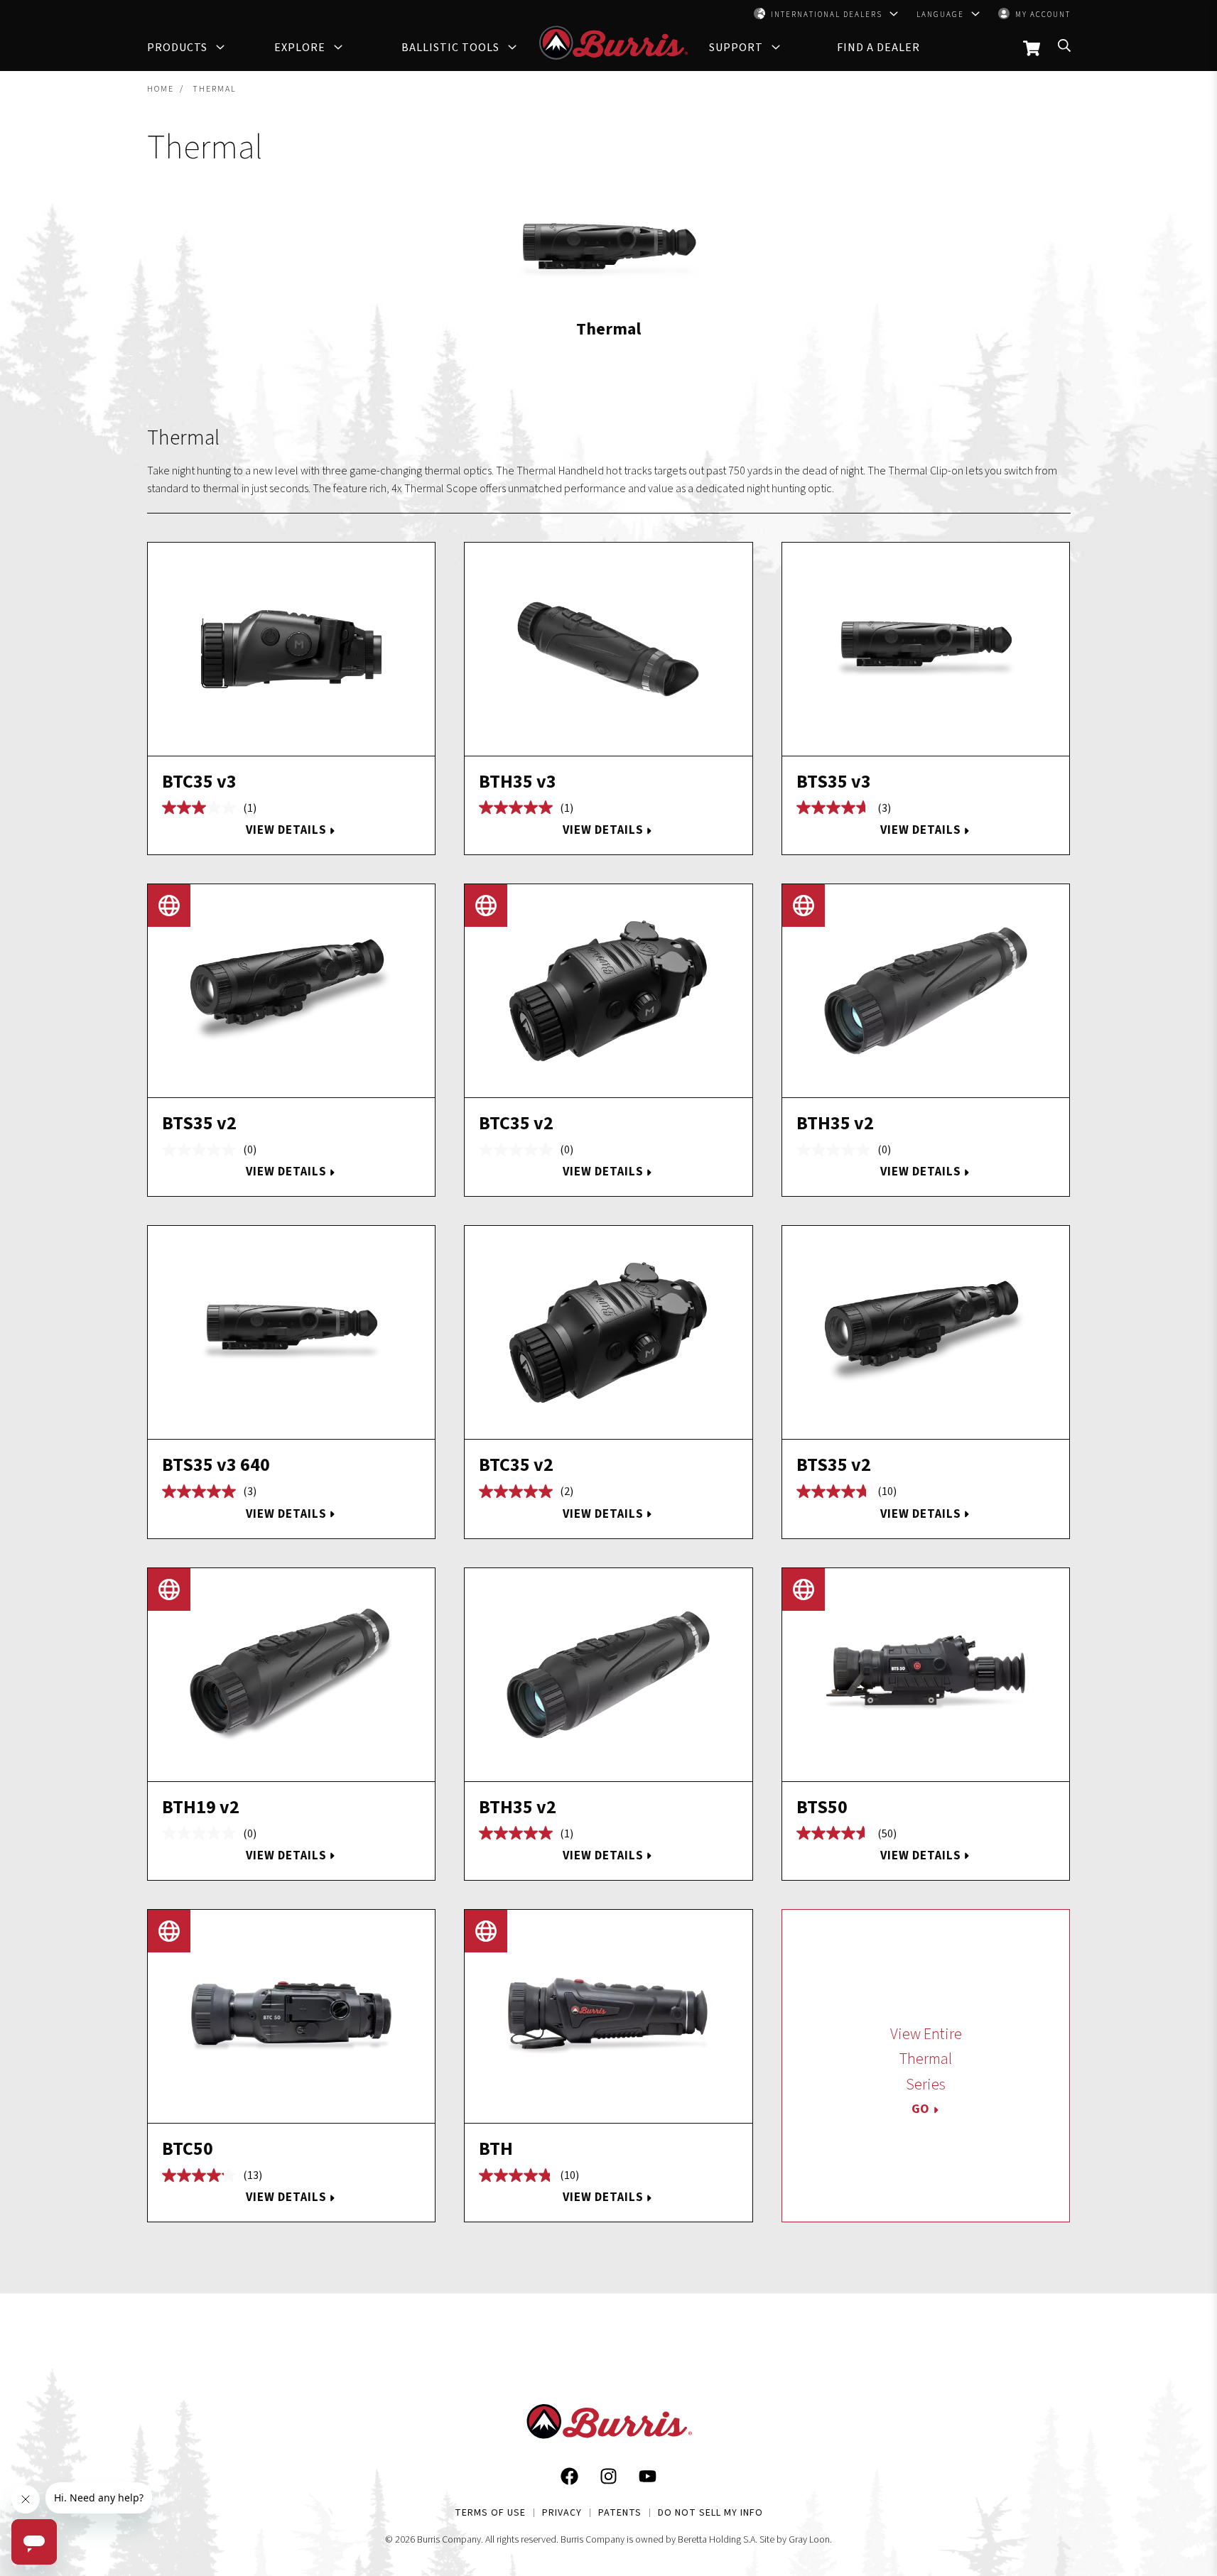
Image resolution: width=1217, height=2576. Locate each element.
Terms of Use (490, 2513)
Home (161, 89)
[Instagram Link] (608, 2479)
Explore (300, 48)
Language (940, 15)
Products (177, 48)
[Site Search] (1064, 49)
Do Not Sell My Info (710, 2513)
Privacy (562, 2513)
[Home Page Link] (609, 2425)
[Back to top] (1155, 2406)
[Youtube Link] (648, 2479)
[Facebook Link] (569, 2479)
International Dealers (827, 15)
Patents (620, 2513)
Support (736, 48)
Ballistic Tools (450, 48)
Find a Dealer (878, 48)
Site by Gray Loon (795, 2540)
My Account (1043, 15)
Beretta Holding (709, 2540)
